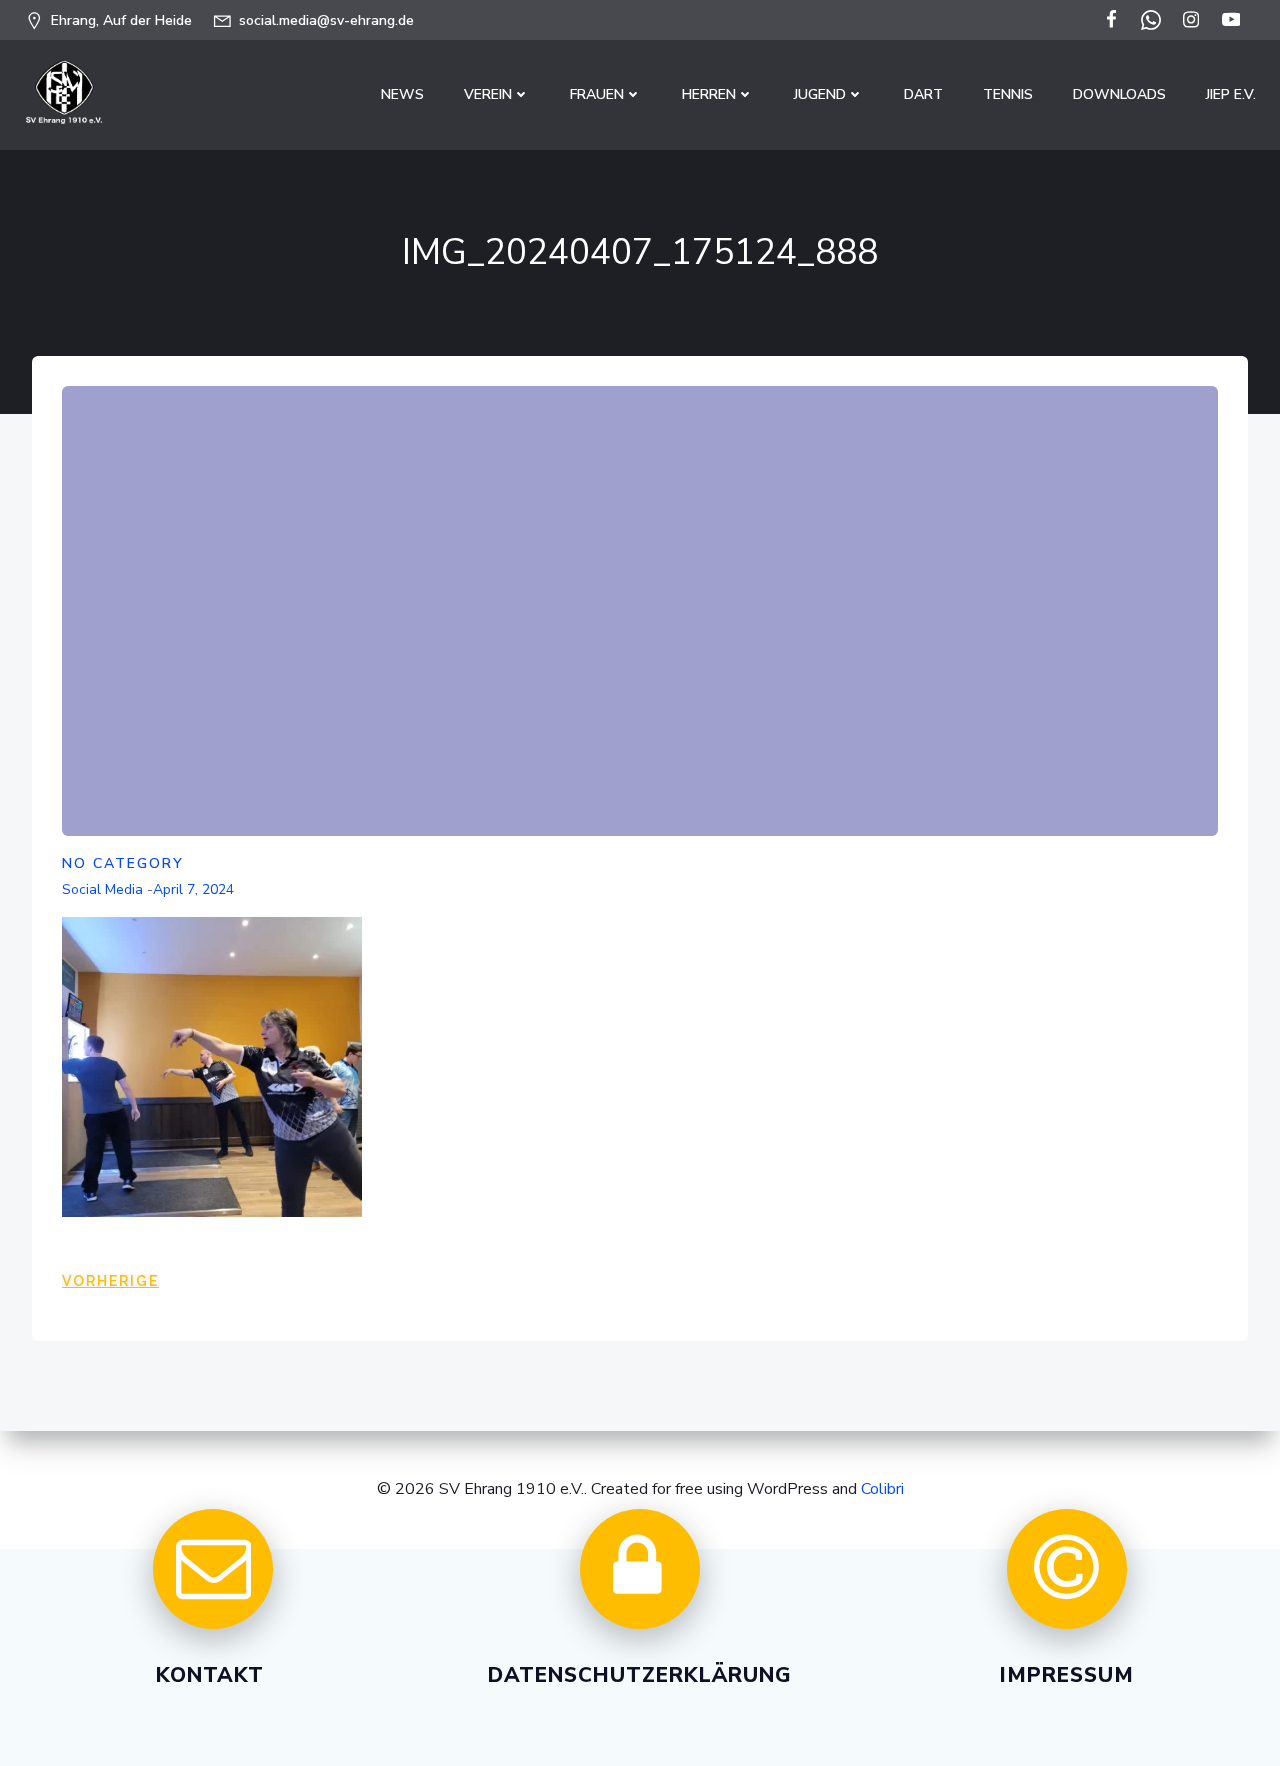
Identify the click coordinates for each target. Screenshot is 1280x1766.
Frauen (597, 94)
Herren (709, 94)
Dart (923, 94)
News (402, 94)
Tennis (1008, 94)
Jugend (820, 94)
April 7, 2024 (193, 889)
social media (102, 889)
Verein (488, 94)
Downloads (1119, 94)
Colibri (882, 1489)
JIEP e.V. (1231, 94)
